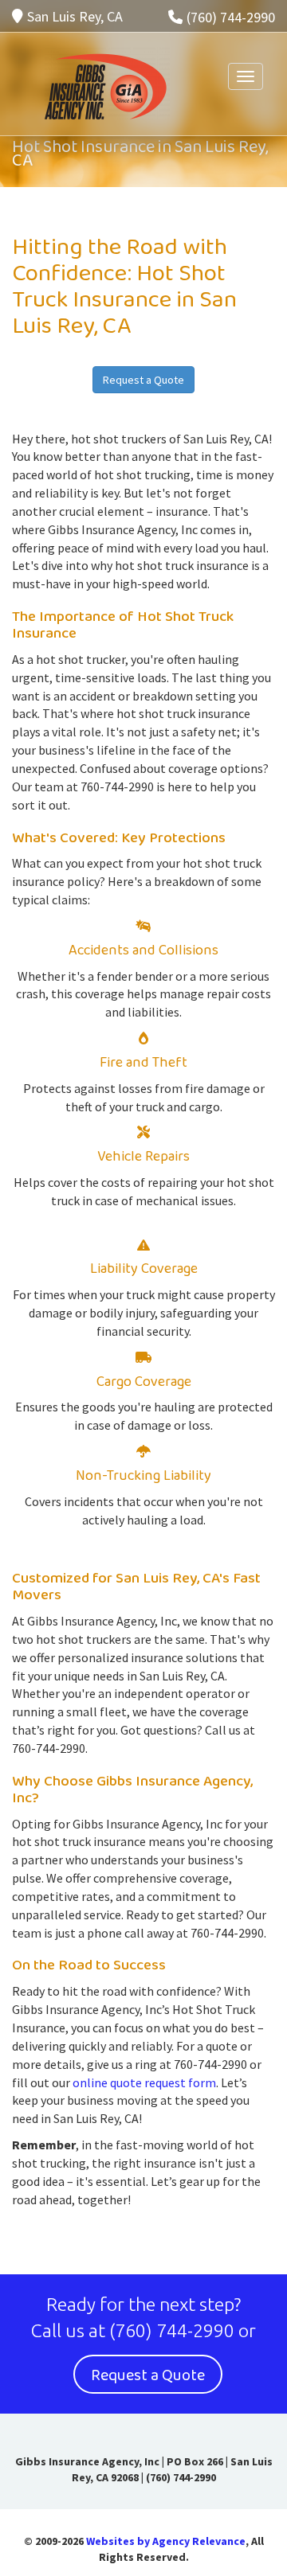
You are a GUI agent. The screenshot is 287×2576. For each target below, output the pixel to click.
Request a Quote (143, 380)
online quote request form (144, 2082)
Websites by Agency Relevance (166, 2541)
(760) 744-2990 (231, 17)
